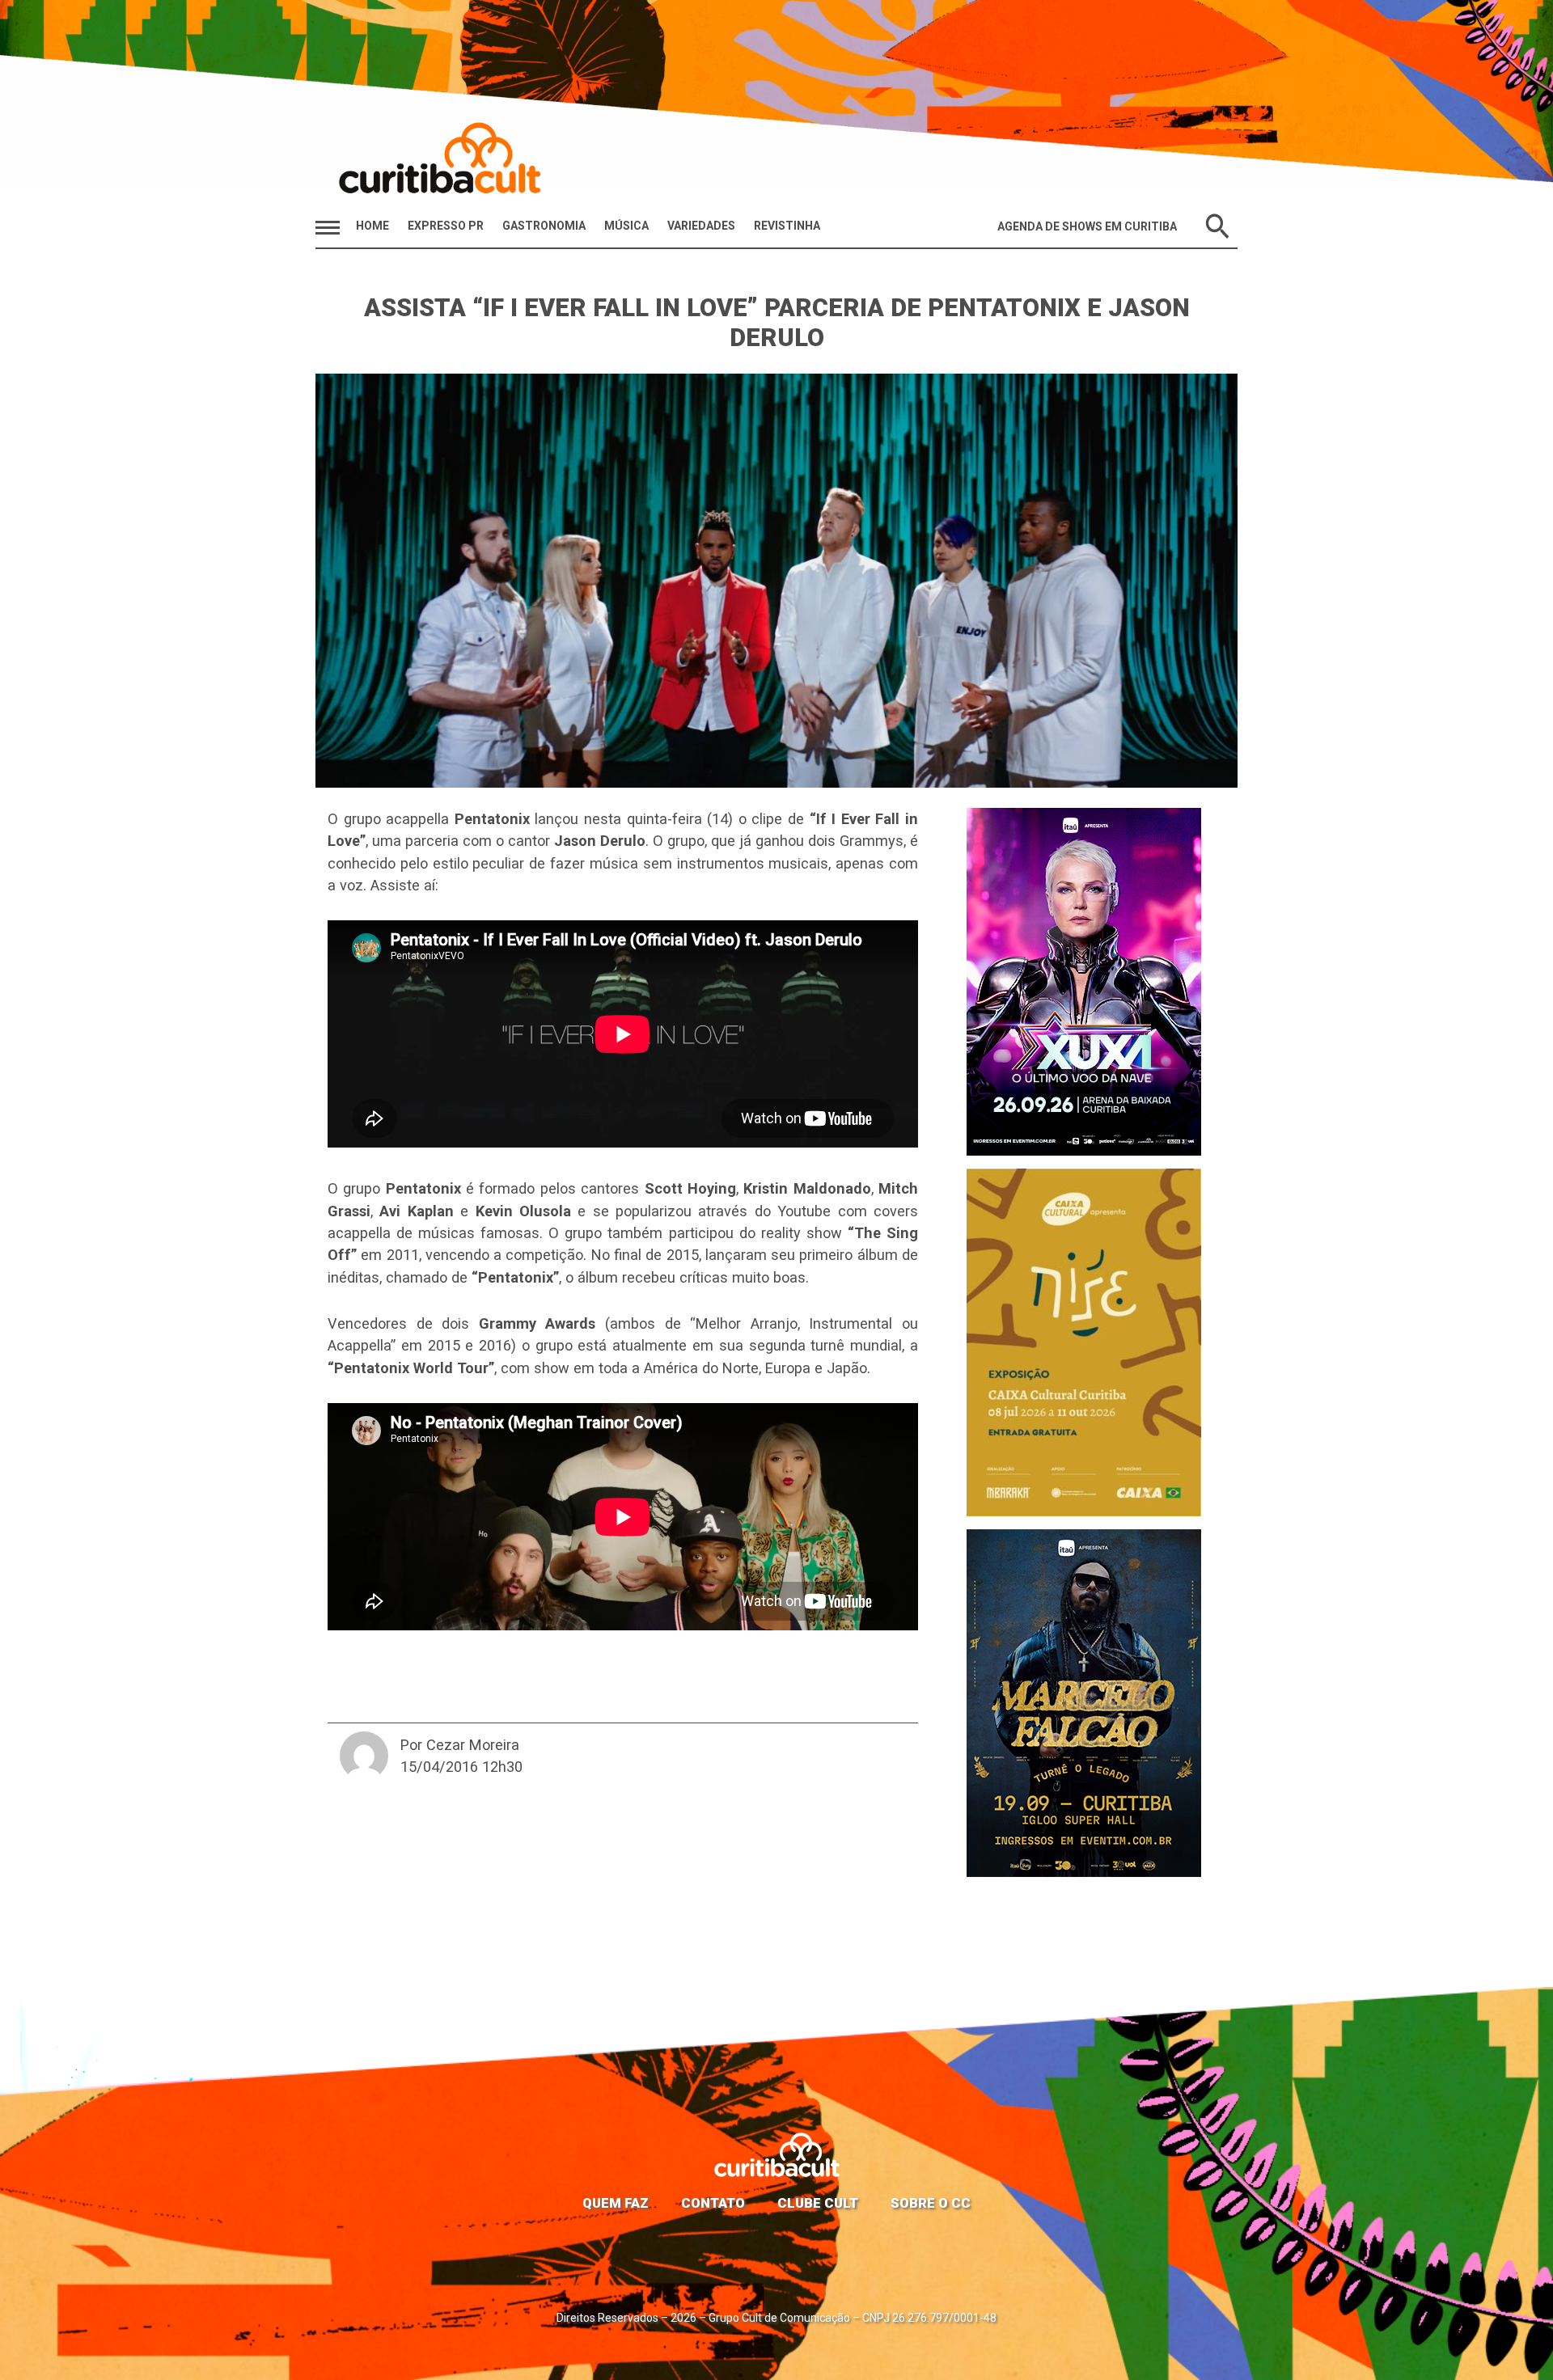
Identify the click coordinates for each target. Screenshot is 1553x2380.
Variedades (701, 226)
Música (626, 226)
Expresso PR (446, 226)
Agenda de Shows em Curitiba (1087, 226)
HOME (372, 226)
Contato (713, 2203)
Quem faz (616, 2203)
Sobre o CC (931, 2203)
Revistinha (787, 226)
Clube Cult (818, 2203)
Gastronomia (544, 226)
